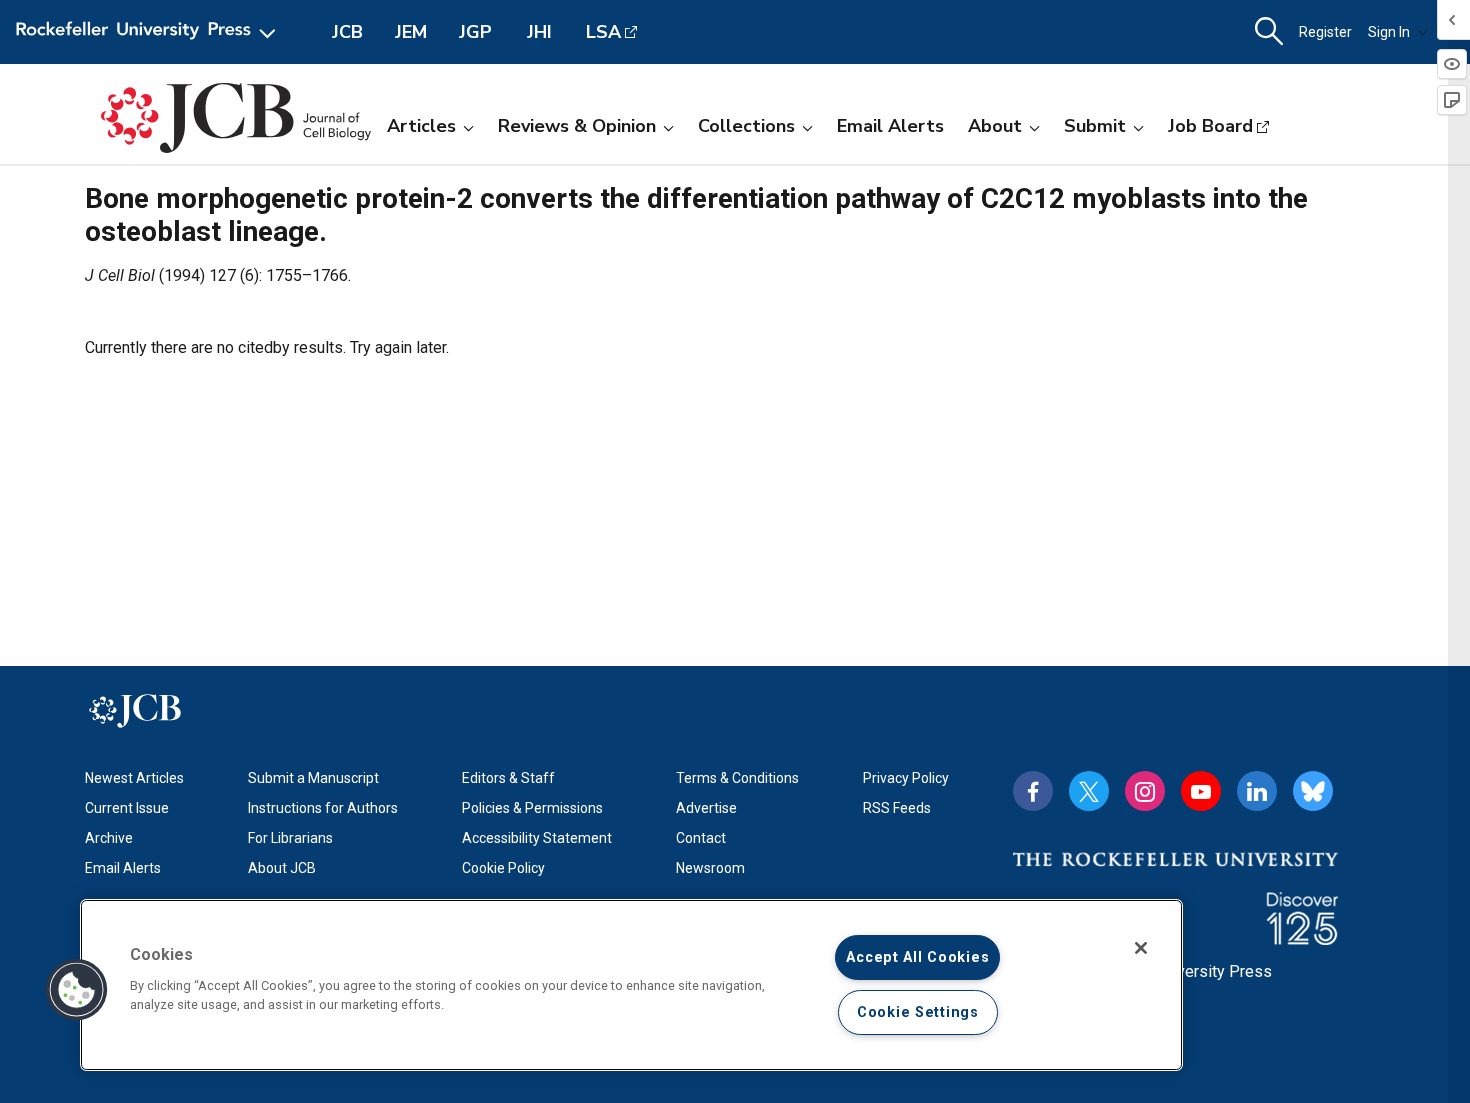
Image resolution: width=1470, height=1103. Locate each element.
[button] (77, 990)
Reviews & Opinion (577, 126)
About (995, 126)
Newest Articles (134, 778)
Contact (701, 838)
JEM (411, 32)
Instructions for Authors (323, 808)
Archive (109, 838)
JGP (475, 32)
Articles (421, 126)
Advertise (706, 808)
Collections (746, 126)
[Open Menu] (149, 32)
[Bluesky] (1313, 791)
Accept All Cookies (917, 957)
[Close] (1141, 948)
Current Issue (127, 808)
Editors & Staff (508, 778)
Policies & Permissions (532, 808)
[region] (631, 985)
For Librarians (290, 838)
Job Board (1210, 126)
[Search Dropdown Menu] (1269, 32)
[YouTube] (1201, 791)
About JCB (282, 868)
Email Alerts (890, 126)
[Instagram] (1145, 791)
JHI (539, 32)
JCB (347, 32)
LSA (603, 32)
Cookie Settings (918, 1012)
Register (1325, 32)
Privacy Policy (906, 778)
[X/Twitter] (1089, 791)
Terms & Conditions (737, 778)
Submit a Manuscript (313, 778)
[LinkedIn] (1257, 791)
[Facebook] (1033, 791)
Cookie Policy (503, 868)
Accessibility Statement (537, 838)
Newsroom (710, 868)
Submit (1095, 126)
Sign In (1389, 32)
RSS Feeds (897, 808)
